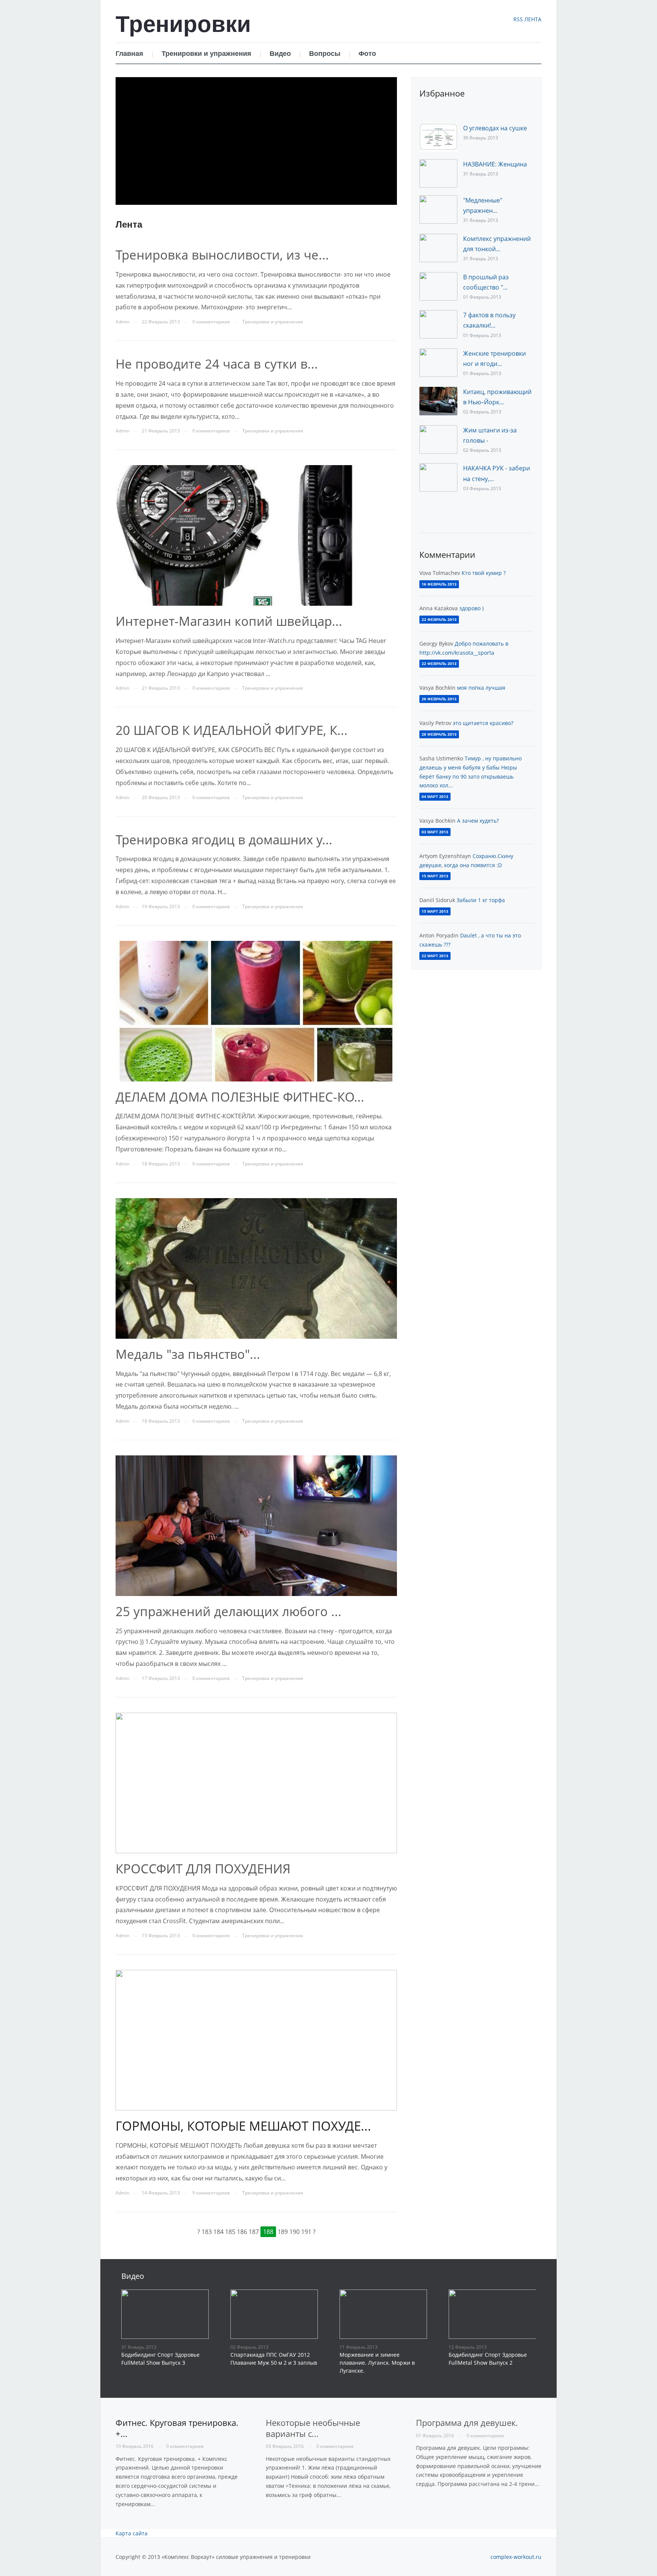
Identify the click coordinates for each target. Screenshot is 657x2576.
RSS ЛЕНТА (527, 19)
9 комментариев (211, 2193)
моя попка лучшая (481, 688)
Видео (280, 53)
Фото (367, 53)
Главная (129, 53)
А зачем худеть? (478, 821)
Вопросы (325, 53)
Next (390, 216)
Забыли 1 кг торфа (481, 900)
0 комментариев (185, 2446)
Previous (123, 216)
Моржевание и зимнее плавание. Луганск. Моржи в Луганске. (377, 2363)
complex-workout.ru (516, 2557)
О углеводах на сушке (495, 128)
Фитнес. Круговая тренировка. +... (177, 2428)
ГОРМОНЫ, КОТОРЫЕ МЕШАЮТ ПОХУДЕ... (243, 2126)
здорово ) (471, 608)
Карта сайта (132, 2533)
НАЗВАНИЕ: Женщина (495, 164)
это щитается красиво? (483, 723)
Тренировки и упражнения (206, 53)
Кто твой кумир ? (484, 573)
